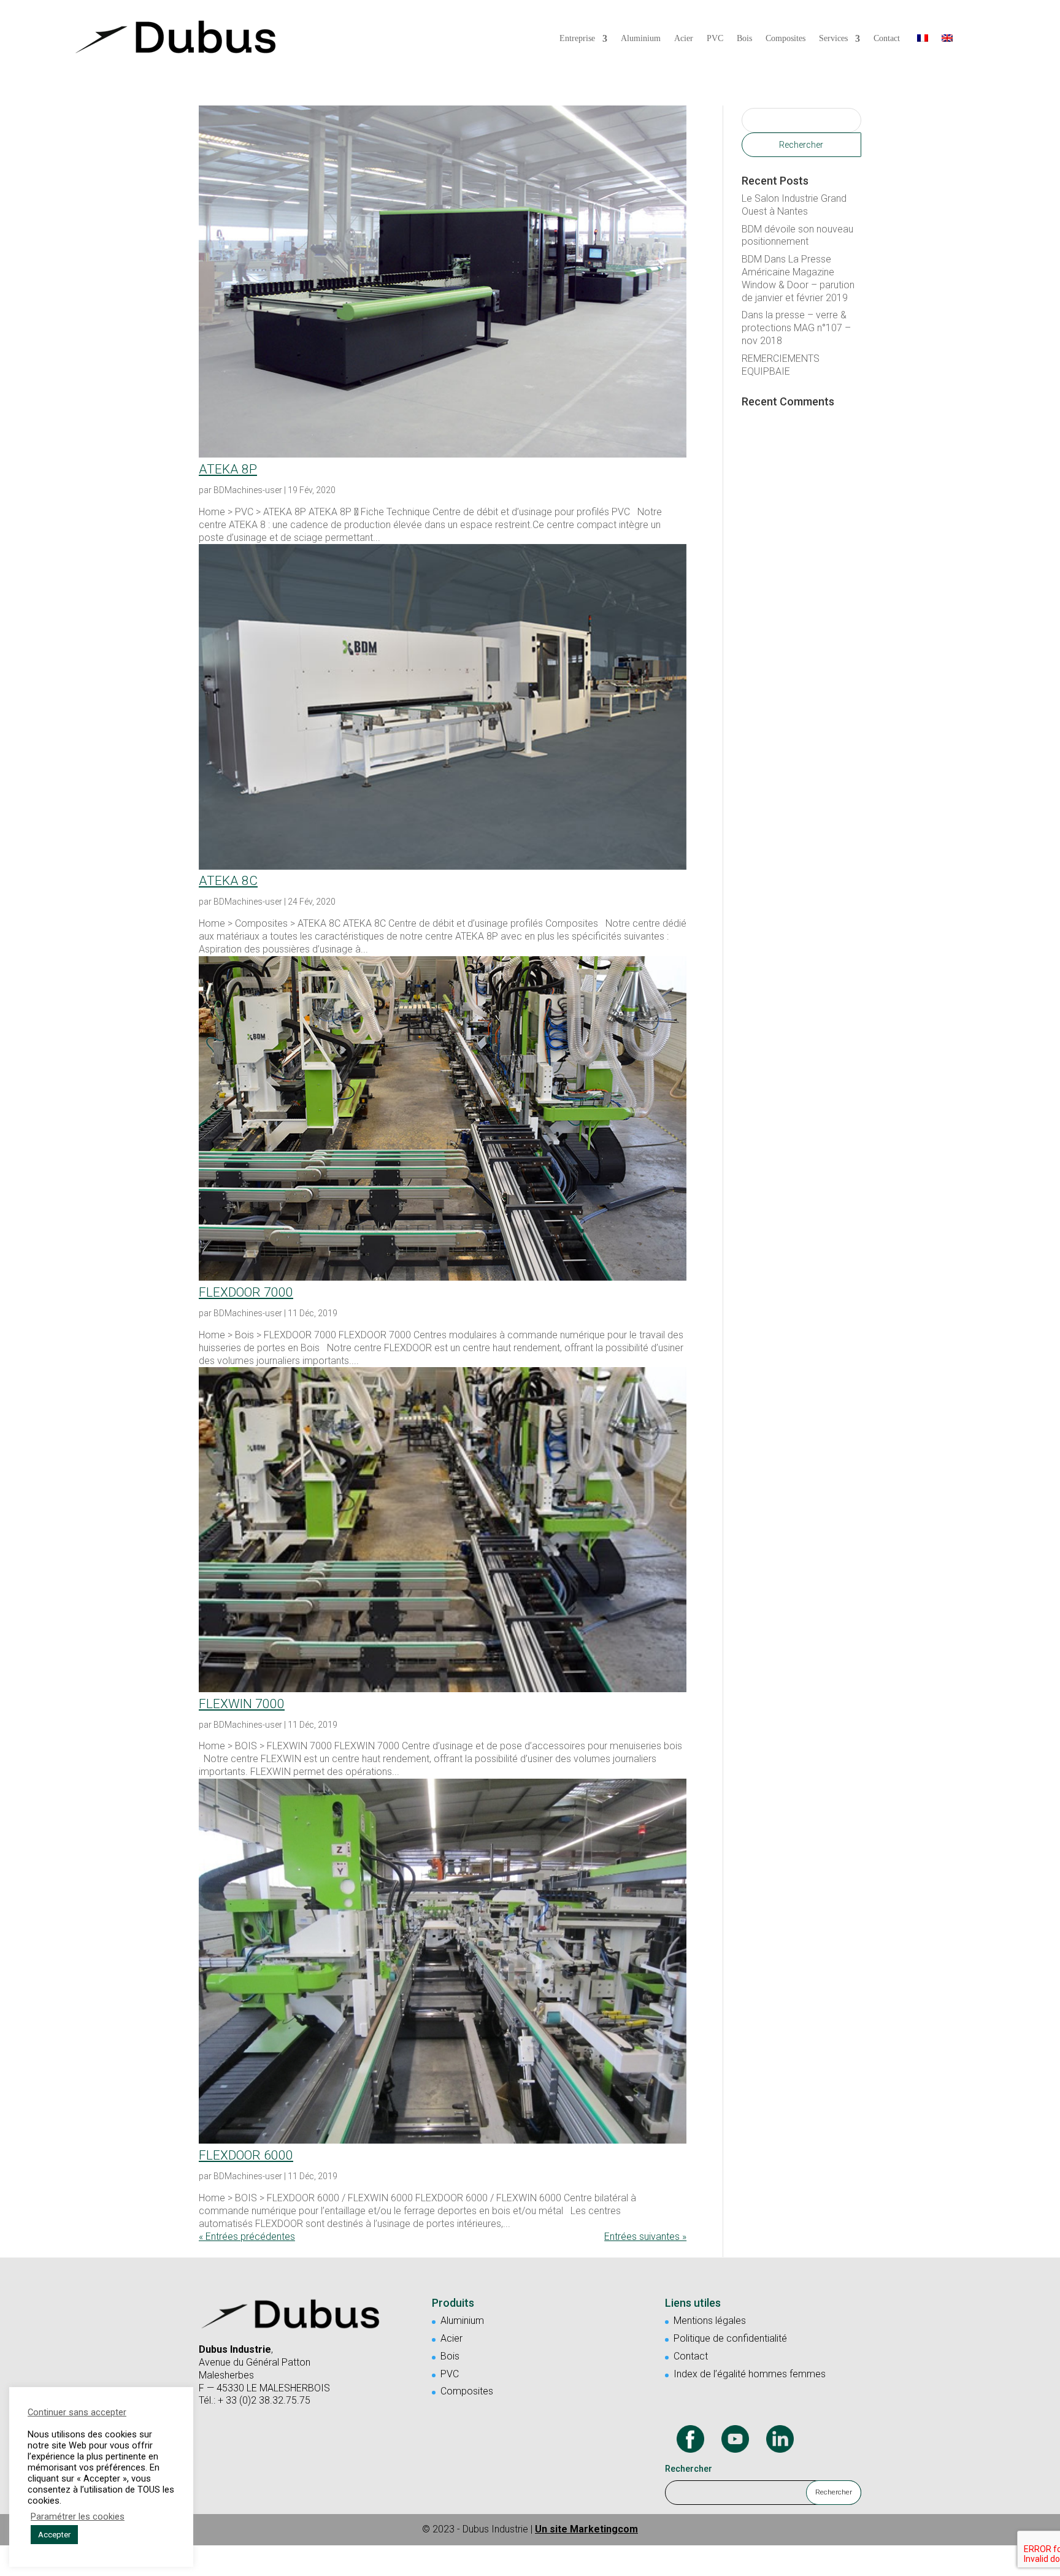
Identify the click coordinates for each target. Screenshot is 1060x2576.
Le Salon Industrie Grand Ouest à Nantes (794, 205)
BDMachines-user (248, 490)
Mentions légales (710, 2321)
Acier (684, 39)
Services (833, 39)
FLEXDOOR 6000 (246, 2155)
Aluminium (641, 39)
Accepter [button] (54, 2535)
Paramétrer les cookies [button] (78, 2517)
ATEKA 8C (228, 881)
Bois (744, 39)
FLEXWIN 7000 (242, 1704)
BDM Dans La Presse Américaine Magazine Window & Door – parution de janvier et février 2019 (798, 278)
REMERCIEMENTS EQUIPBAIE (781, 365)
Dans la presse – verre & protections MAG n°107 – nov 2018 (796, 328)
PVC (715, 39)
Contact (887, 39)
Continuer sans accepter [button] (77, 2412)
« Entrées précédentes (247, 2237)
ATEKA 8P (228, 469)
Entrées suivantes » (645, 2237)
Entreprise (577, 39)
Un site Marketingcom (586, 2529)
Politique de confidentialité (730, 2338)
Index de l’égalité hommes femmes (750, 2374)
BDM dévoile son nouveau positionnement (797, 236)
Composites (785, 39)
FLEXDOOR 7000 (246, 1292)
